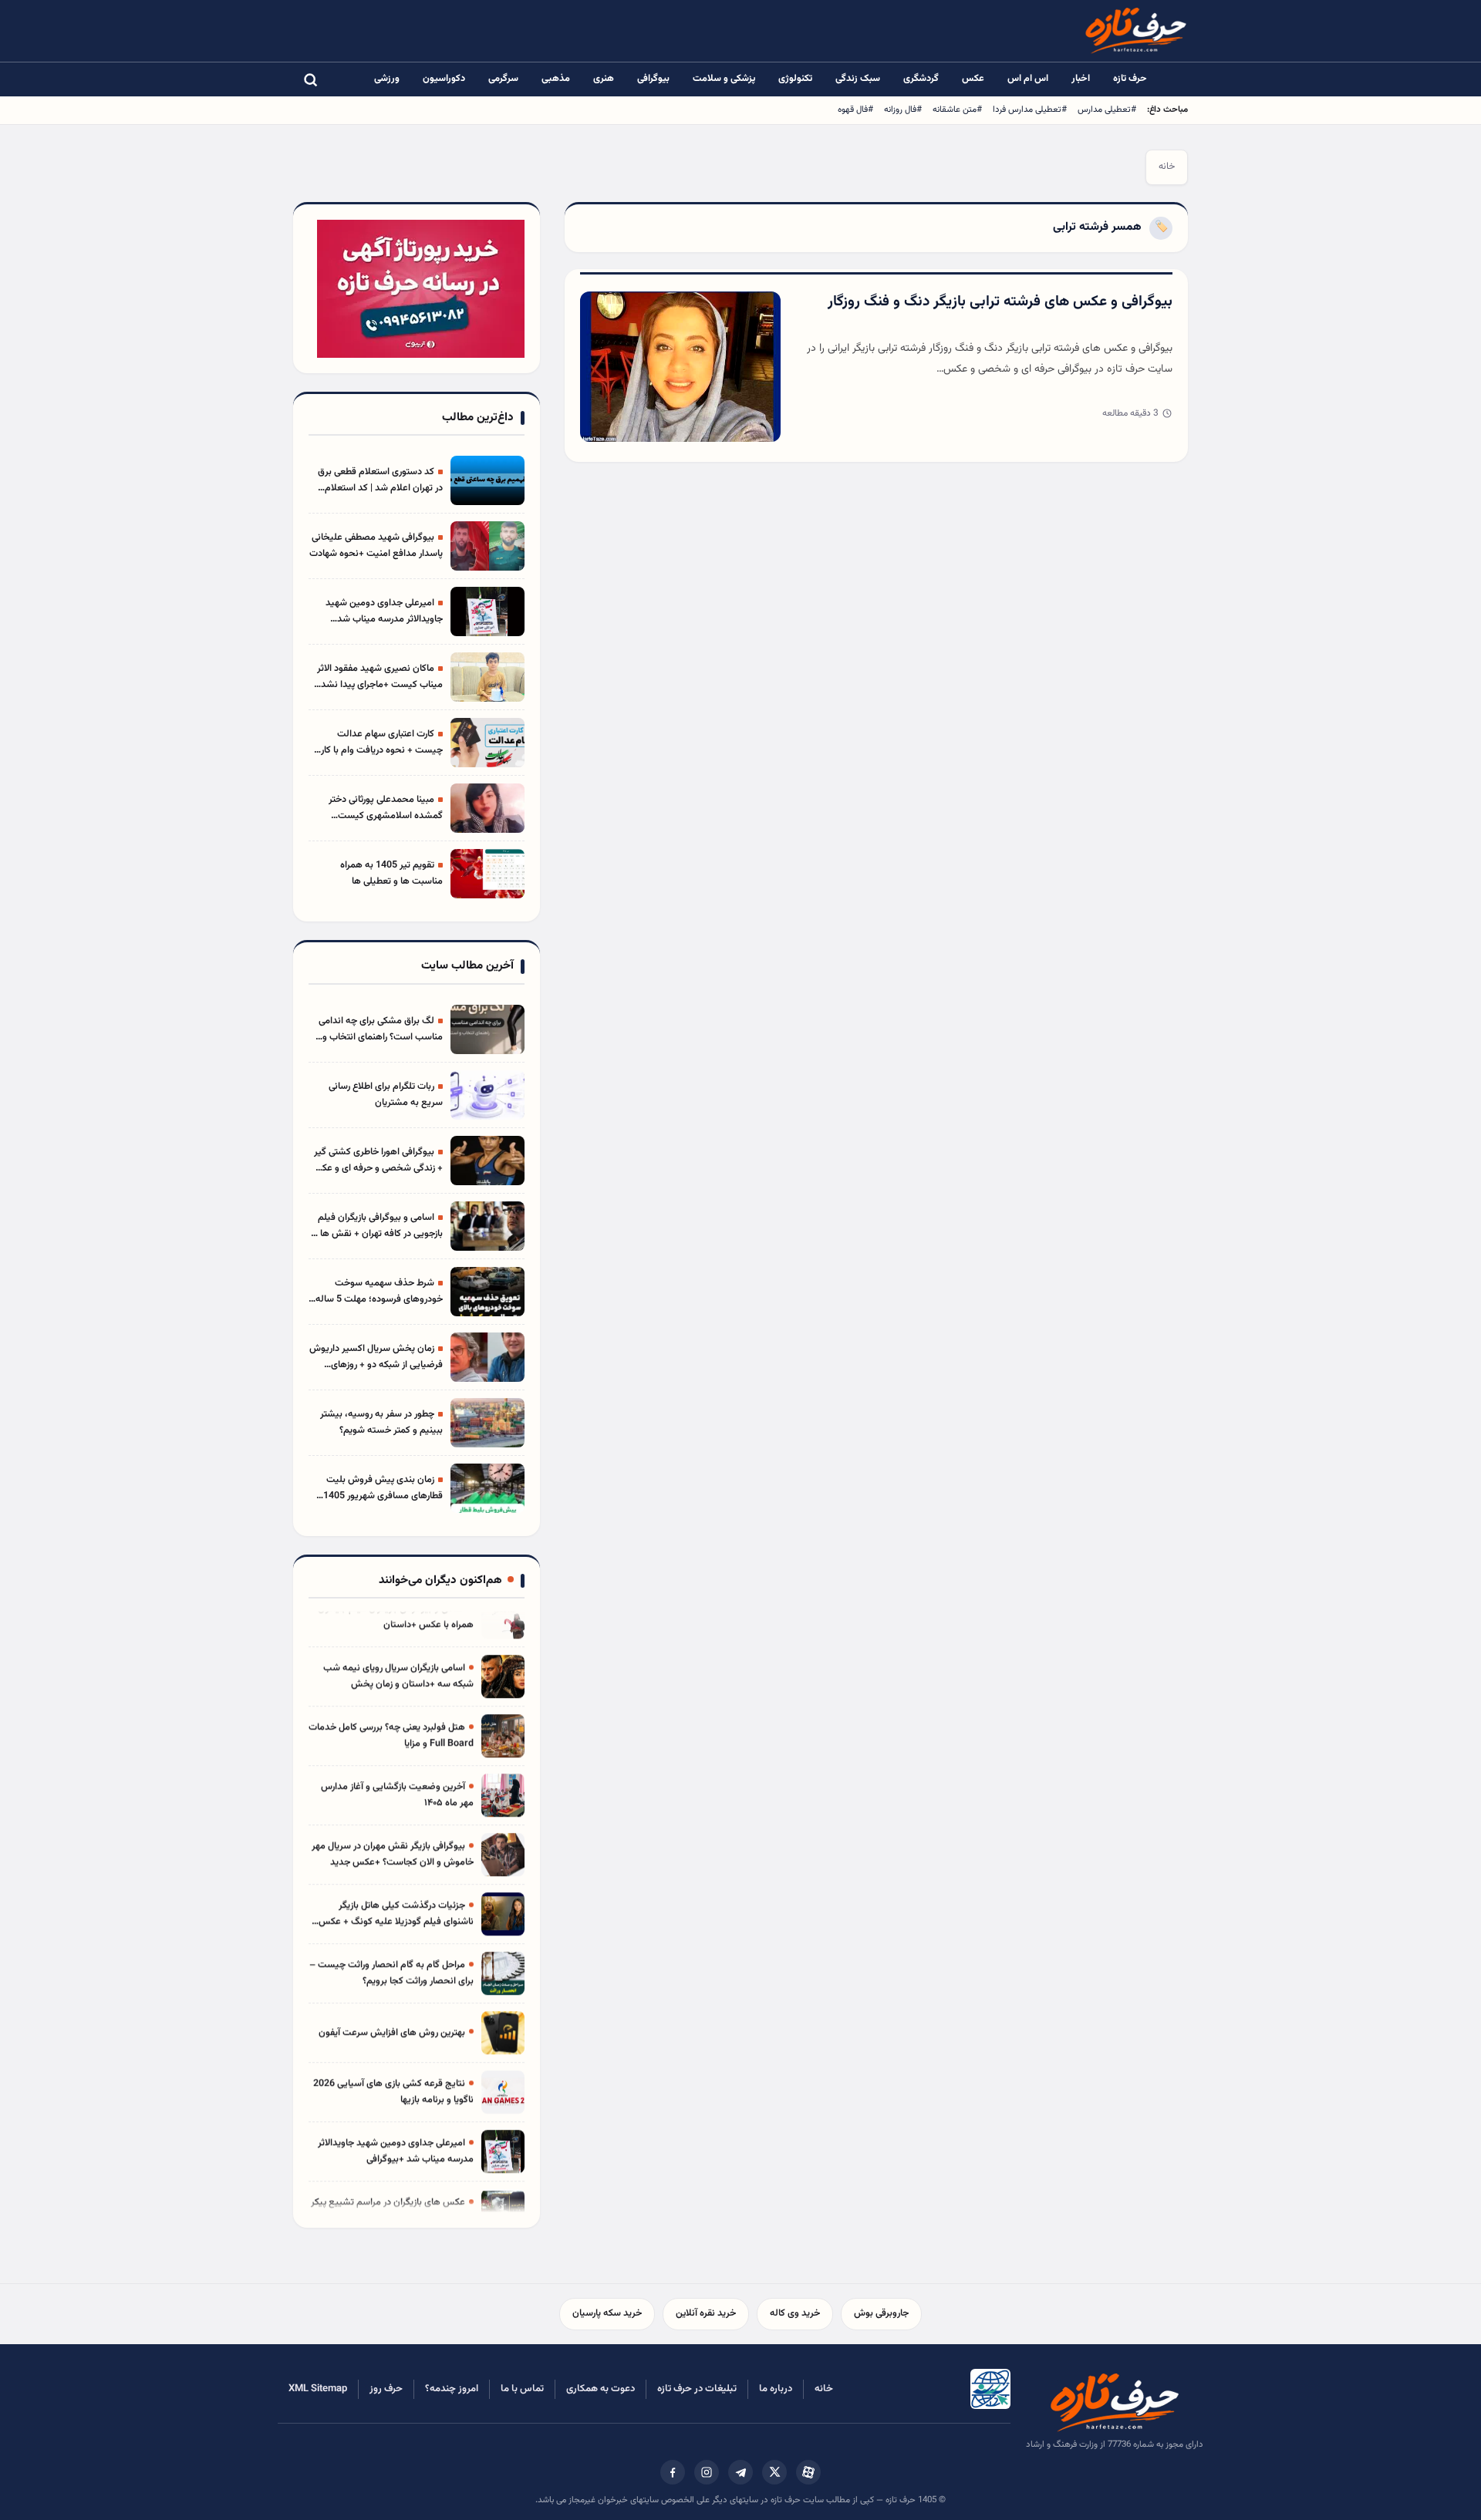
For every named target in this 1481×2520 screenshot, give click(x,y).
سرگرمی (503, 79)
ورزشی (387, 79)
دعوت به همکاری (600, 2389)
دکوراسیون (444, 79)
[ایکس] (774, 2472)
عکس (973, 79)
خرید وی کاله (795, 2313)
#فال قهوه (855, 109)
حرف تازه (1130, 79)
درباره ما (776, 2389)
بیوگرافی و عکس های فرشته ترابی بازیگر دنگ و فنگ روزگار (1000, 302)
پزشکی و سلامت (724, 79)
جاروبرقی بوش (881, 2313)
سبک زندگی (858, 79)
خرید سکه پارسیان (607, 2313)
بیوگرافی (653, 79)
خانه (1167, 167)
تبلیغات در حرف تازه (697, 2389)
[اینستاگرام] (707, 2472)
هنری (604, 79)
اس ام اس (1028, 79)
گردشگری (921, 79)
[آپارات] (808, 2472)
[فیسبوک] (673, 2472)
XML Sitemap (318, 2389)
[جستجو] (310, 79)
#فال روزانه (903, 109)
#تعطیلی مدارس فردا (1030, 109)
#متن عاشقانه (957, 109)
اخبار (1081, 79)
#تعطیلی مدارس (1107, 109)
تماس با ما (522, 2389)
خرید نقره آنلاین (706, 2313)
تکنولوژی (795, 79)
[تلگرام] (740, 2472)
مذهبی (556, 79)
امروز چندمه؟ (452, 2389)
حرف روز (386, 2389)
